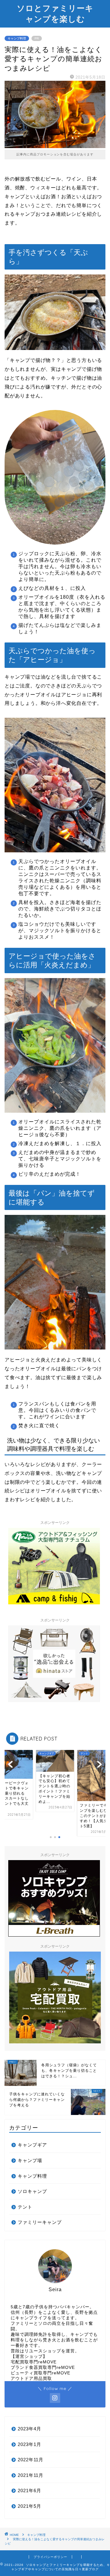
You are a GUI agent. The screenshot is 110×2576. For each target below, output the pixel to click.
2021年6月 (29, 2490)
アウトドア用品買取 (31, 2379)
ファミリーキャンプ (40, 2222)
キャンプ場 (30, 2160)
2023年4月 (29, 2429)
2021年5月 (29, 2506)
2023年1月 (29, 2444)
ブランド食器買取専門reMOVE (43, 2368)
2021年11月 (31, 2475)
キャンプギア (32, 2145)
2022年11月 (31, 2460)
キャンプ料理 (17, 38)
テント (25, 2207)
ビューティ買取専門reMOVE (40, 2373)
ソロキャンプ (32, 2191)
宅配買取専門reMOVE (34, 2362)
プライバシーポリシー (50, 2557)
